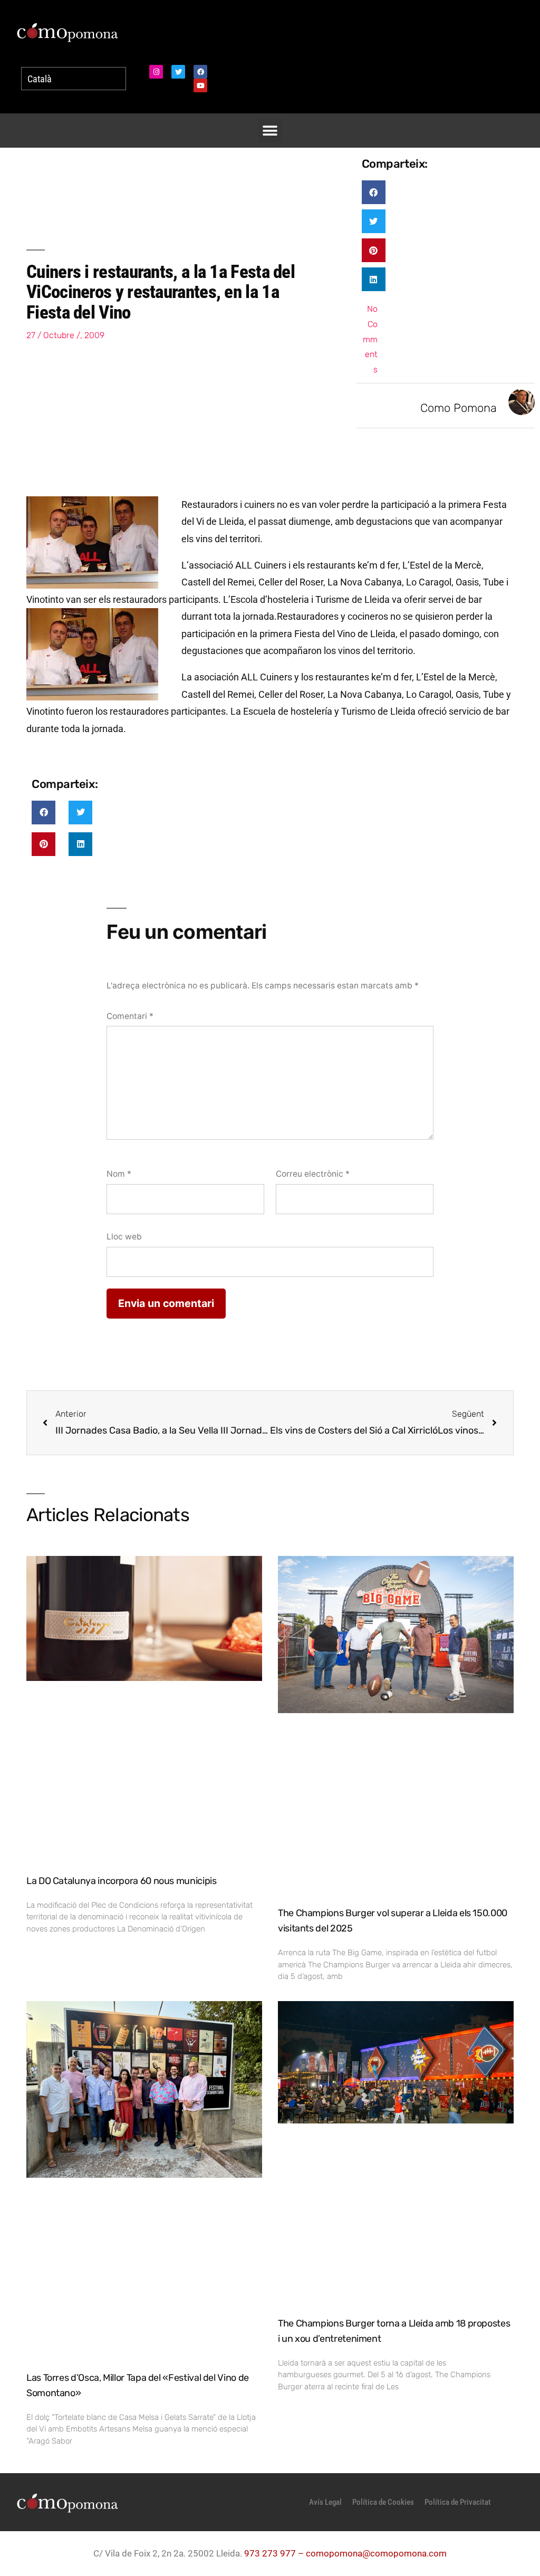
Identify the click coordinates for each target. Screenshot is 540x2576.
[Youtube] (200, 85)
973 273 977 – (275, 2553)
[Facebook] (200, 72)
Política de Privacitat (458, 2502)
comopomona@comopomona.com (376, 2553)
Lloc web (124, 1237)
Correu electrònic (313, 1174)
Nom (119, 1174)
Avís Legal (325, 2502)
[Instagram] (156, 72)
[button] (270, 131)
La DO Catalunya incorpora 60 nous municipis (122, 1881)
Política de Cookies (383, 2502)
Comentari (130, 1016)
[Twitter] (178, 72)
